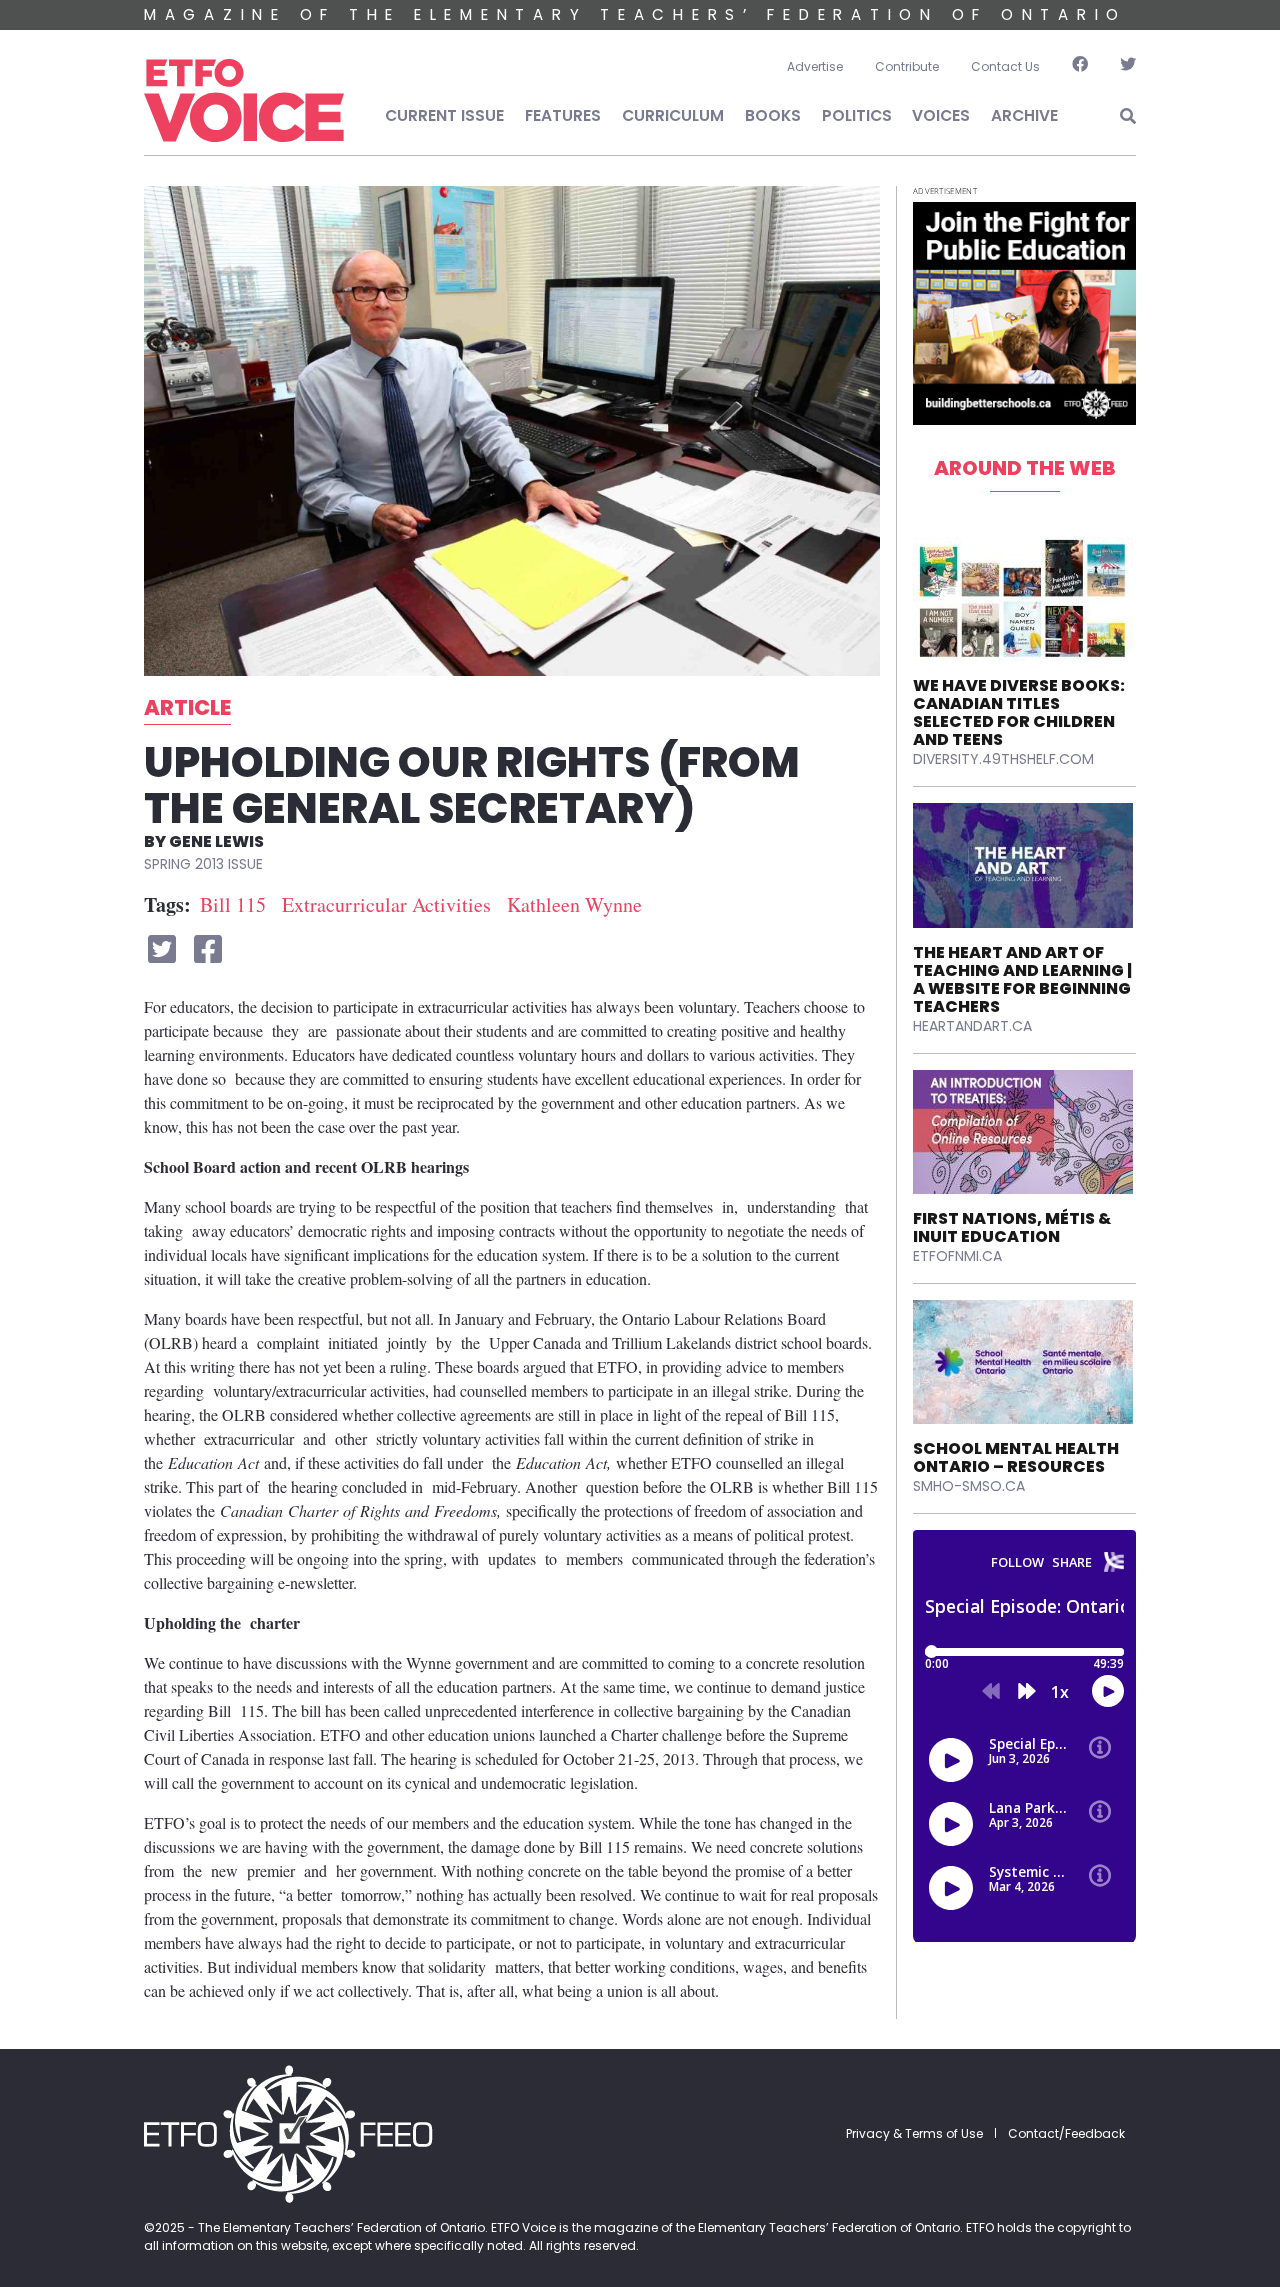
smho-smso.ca (969, 1486)
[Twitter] (1120, 67)
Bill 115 (233, 904)
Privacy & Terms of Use (914, 2133)
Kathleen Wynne (574, 904)
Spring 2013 (186, 864)
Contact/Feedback (1066, 2133)
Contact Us (1005, 66)
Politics (857, 115)
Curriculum (673, 115)
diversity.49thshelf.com (1003, 759)
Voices (941, 115)
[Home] (244, 101)
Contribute (907, 66)
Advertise (815, 66)
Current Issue (444, 115)
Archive (1024, 115)
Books (773, 115)
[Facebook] (1080, 67)
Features (563, 115)
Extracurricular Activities (386, 904)
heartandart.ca (972, 1026)
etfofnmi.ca (957, 1256)
